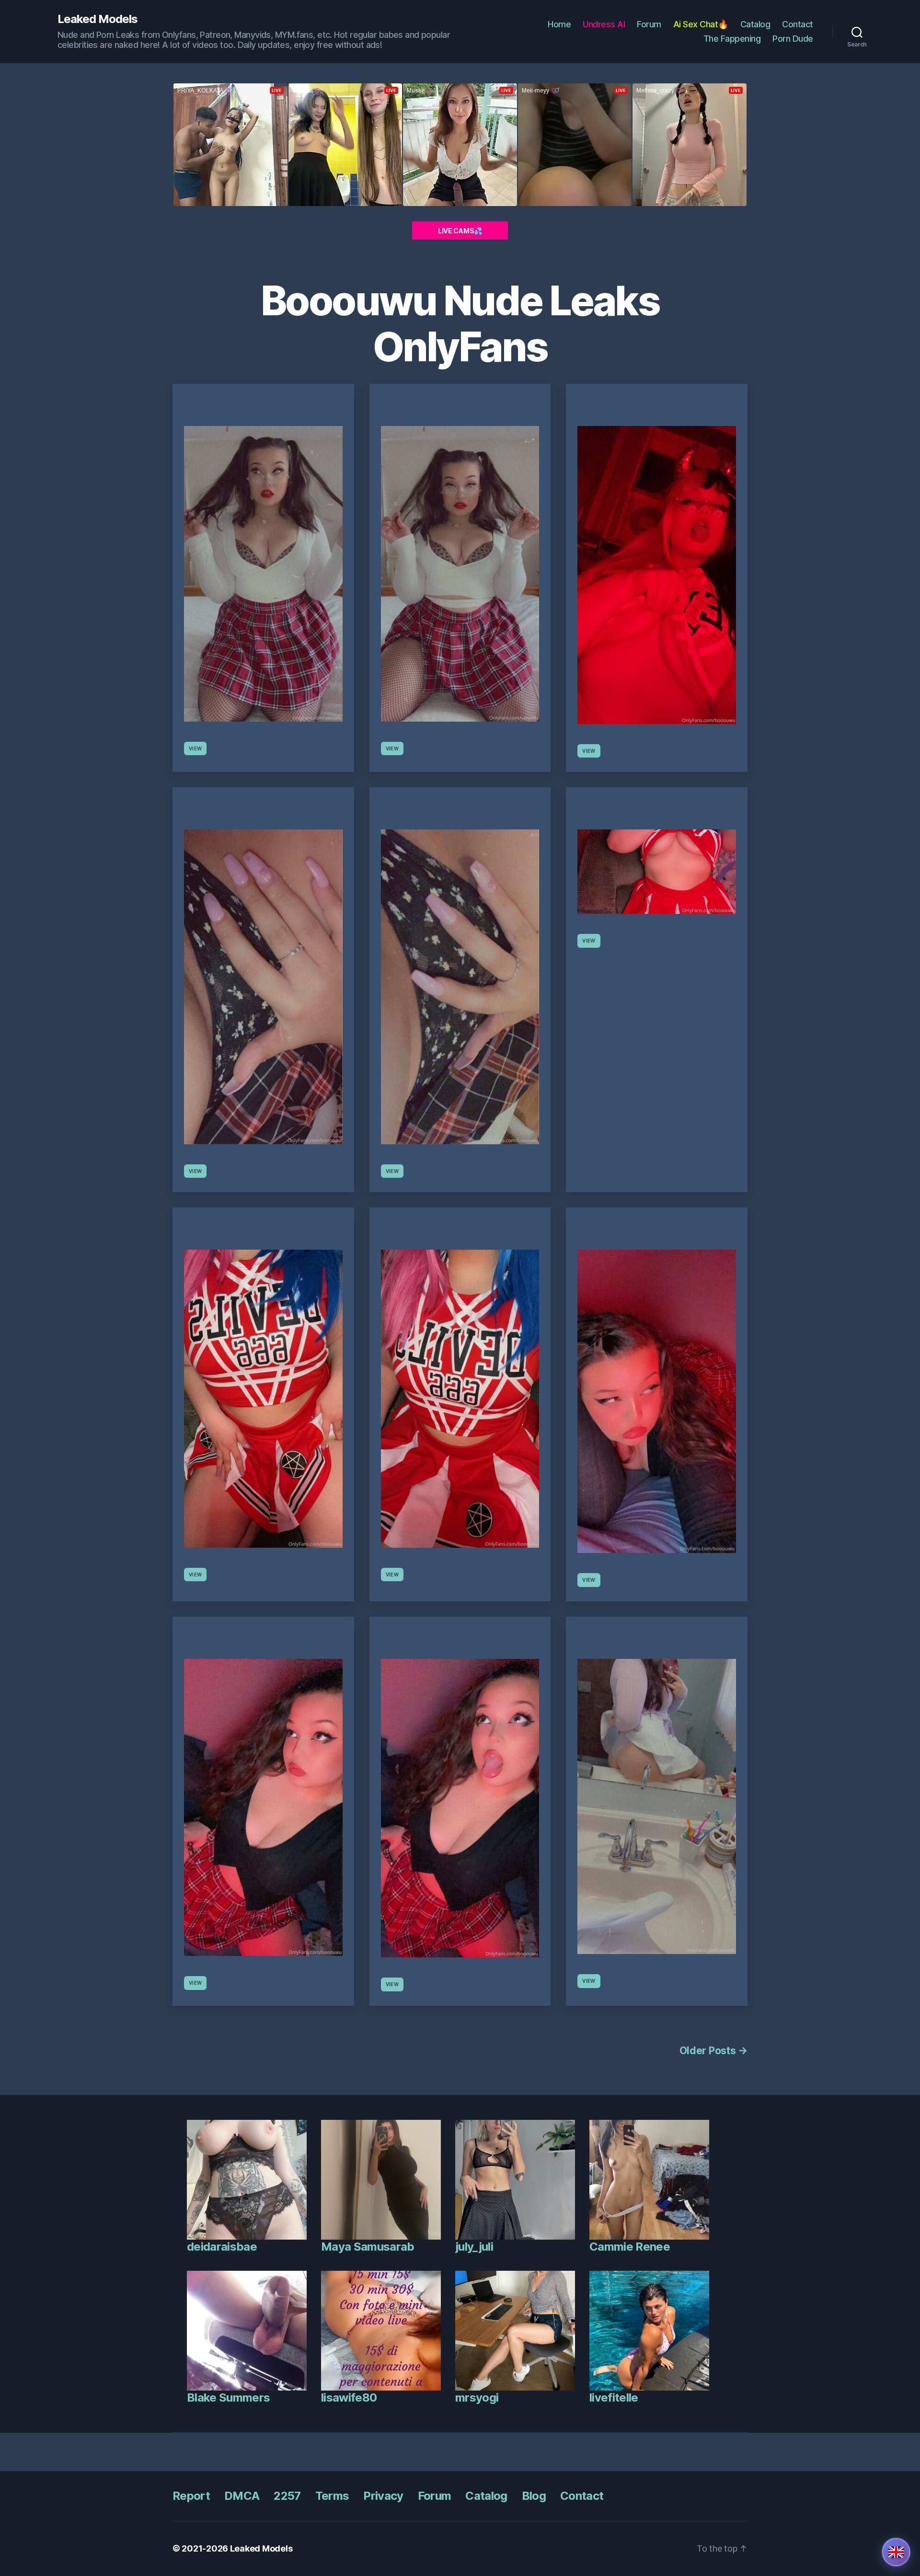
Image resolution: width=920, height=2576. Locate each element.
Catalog (755, 24)
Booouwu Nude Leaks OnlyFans (460, 324)
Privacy (383, 2496)
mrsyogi (477, 2398)
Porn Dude (793, 39)
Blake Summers (228, 2398)
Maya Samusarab (368, 2247)
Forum (649, 24)
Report (191, 2496)
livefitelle (614, 2398)
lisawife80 (349, 2398)
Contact (798, 24)
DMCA (242, 2496)
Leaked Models (98, 19)
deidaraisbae (222, 2247)
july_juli (474, 2247)
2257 (287, 2496)
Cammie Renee (630, 2247)
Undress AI (604, 24)
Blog (534, 2496)
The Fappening (732, 39)
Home (559, 24)
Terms (332, 2496)
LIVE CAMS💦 (460, 231)
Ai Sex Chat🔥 (701, 24)
